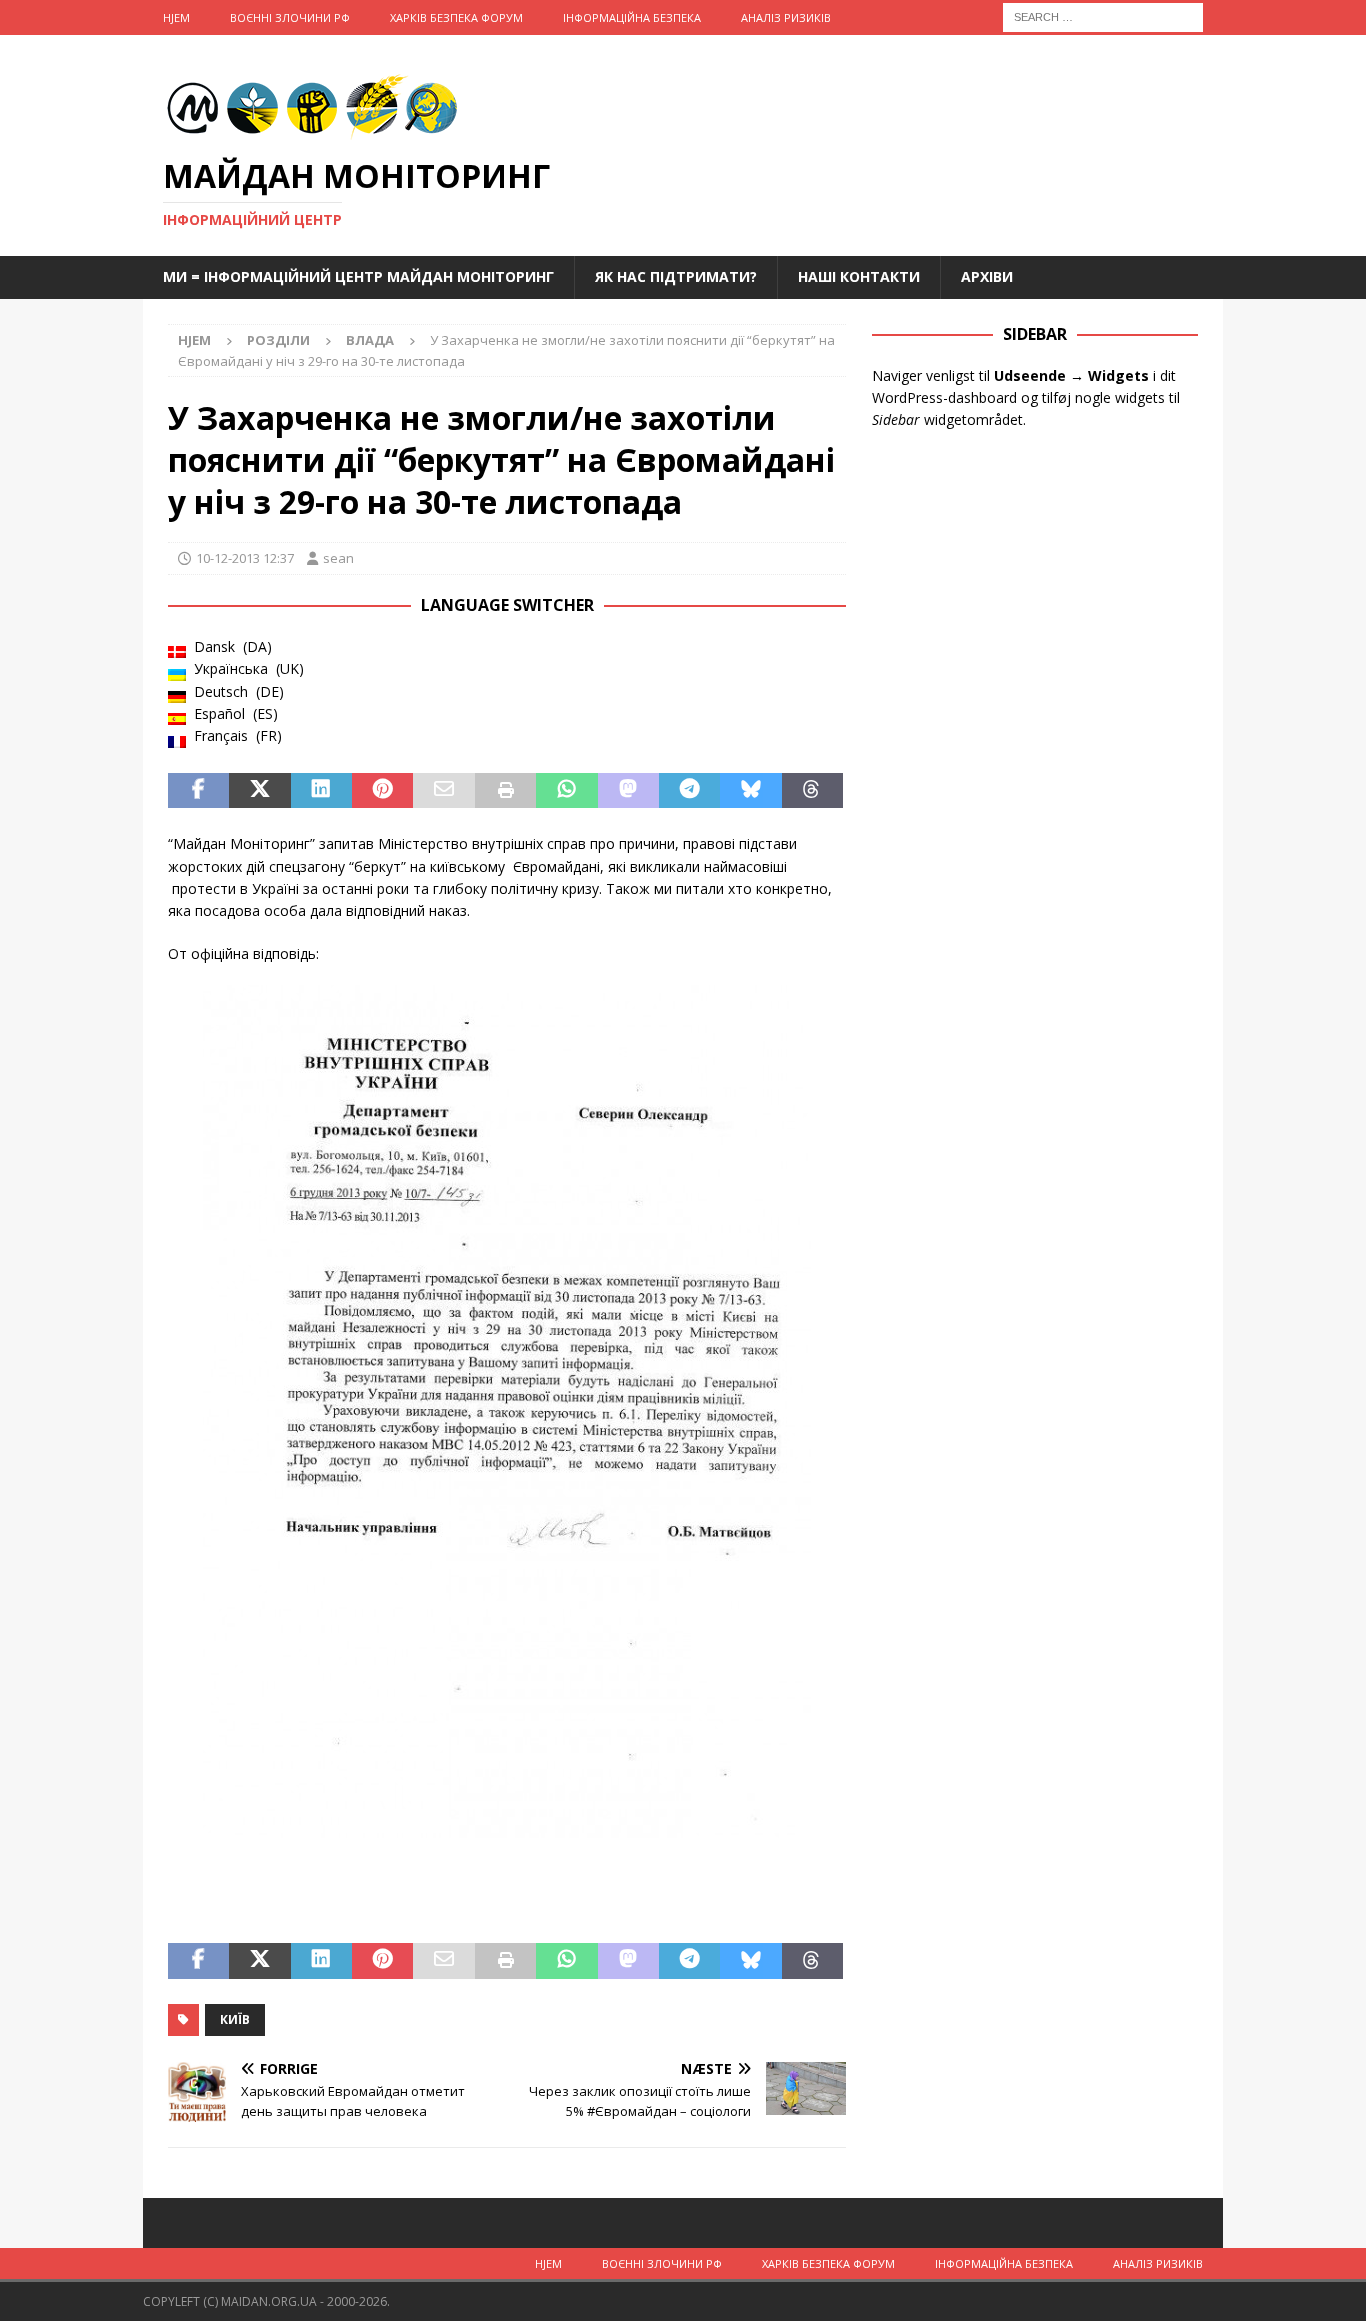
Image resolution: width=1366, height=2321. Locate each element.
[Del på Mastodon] (628, 791)
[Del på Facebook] (198, 791)
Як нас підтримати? (676, 276)
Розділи (278, 340)
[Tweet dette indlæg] (259, 791)
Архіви (987, 276)
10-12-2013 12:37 (245, 558)
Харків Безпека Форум (456, 17)
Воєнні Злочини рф (290, 17)
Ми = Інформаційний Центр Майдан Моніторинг (358, 276)
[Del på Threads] (812, 791)
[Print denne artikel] (505, 791)
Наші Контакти (859, 276)
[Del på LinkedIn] (321, 791)
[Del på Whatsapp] (566, 791)
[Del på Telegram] (689, 791)
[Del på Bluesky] (750, 791)
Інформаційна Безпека (632, 17)
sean (338, 558)
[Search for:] (1103, 15)
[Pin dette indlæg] (382, 791)
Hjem (176, 17)
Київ (235, 2019)
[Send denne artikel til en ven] (443, 791)
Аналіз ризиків (786, 17)
